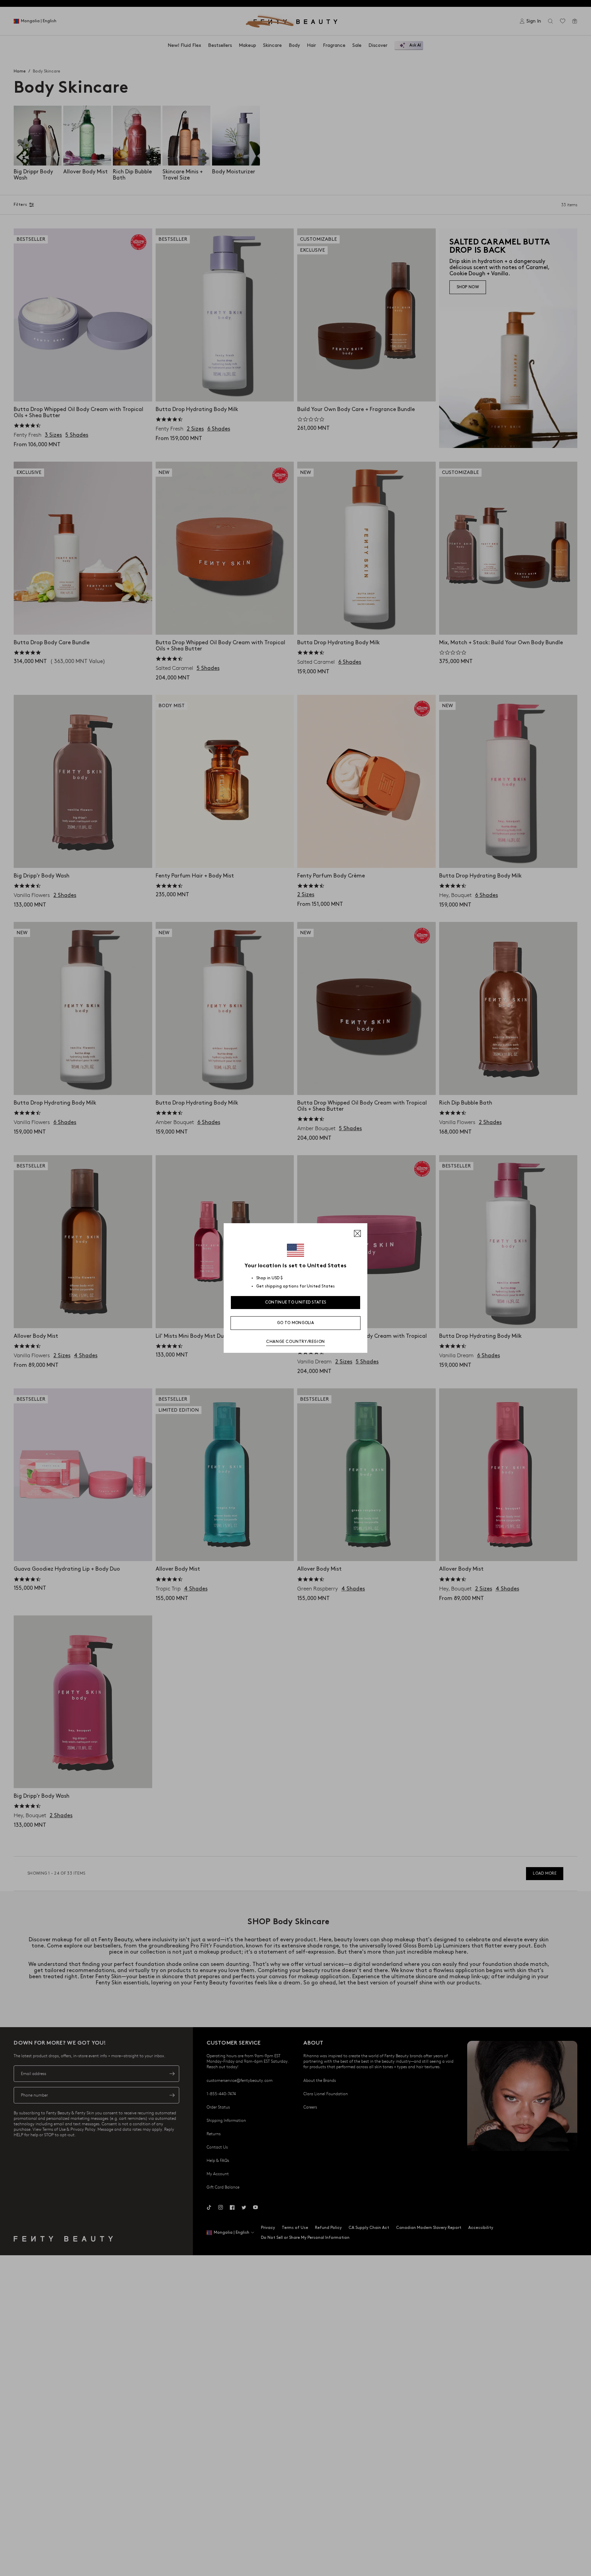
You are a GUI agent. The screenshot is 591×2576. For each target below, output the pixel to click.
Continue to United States (296, 1302)
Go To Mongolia (295, 1323)
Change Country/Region (295, 1342)
